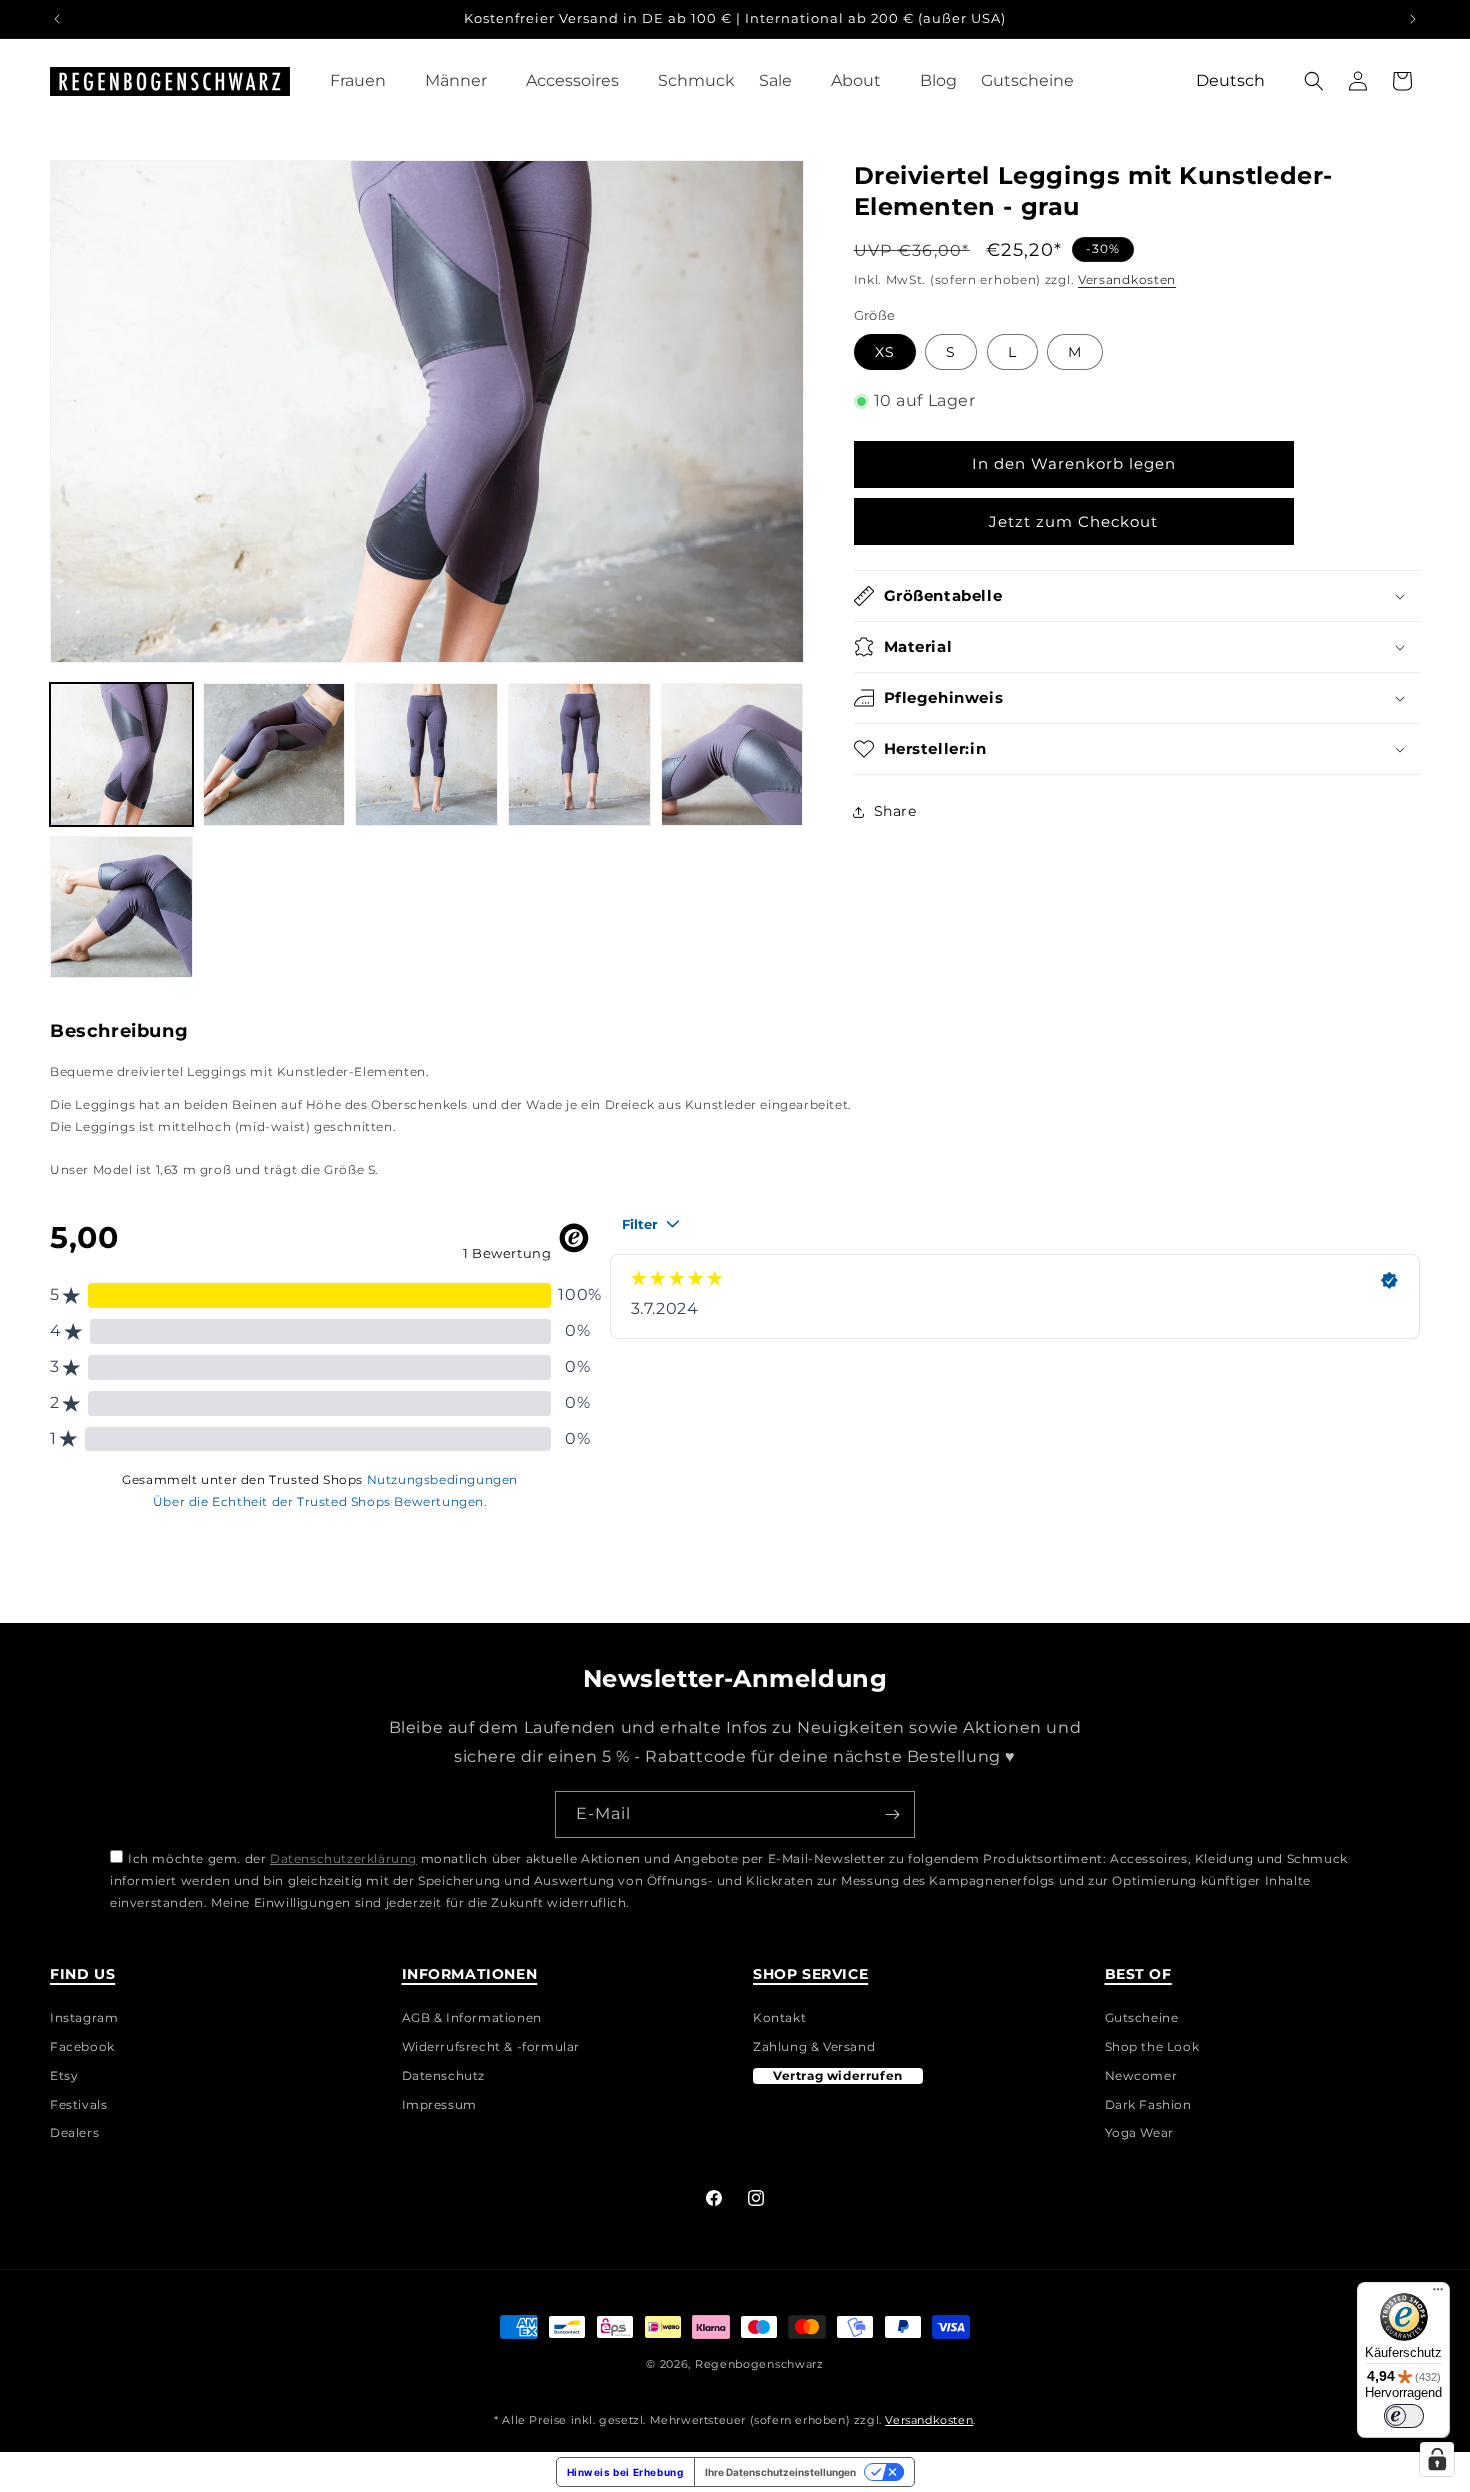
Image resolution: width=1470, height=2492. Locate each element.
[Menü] (1438, 2294)
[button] (365, 81)
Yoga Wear (1139, 2133)
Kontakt (779, 2020)
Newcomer (1141, 2076)
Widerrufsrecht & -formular (491, 2047)
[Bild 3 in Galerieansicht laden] (426, 754)
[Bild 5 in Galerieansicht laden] (732, 754)
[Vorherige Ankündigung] (57, 19)
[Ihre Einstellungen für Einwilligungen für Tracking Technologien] (1437, 2459)
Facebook (82, 2047)
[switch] (1404, 2416)
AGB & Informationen (472, 2020)
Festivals (78, 2105)
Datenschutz (444, 2076)
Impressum (439, 2105)
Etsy (64, 2076)
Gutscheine (1142, 2020)
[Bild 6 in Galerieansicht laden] (121, 907)
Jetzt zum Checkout (1073, 521)
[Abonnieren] (892, 1814)
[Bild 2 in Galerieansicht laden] (274, 754)
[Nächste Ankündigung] (1413, 19)
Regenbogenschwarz (759, 2364)
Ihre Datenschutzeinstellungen (780, 2472)
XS (885, 352)
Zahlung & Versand (814, 2047)
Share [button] (895, 811)
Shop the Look (1152, 2047)
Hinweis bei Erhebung (625, 2472)
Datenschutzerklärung (343, 1858)
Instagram (84, 2020)
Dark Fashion (1148, 2105)
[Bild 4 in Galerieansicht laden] (579, 754)
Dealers (74, 2133)
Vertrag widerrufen (838, 2075)
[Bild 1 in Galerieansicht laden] (121, 754)
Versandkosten (1127, 279)
